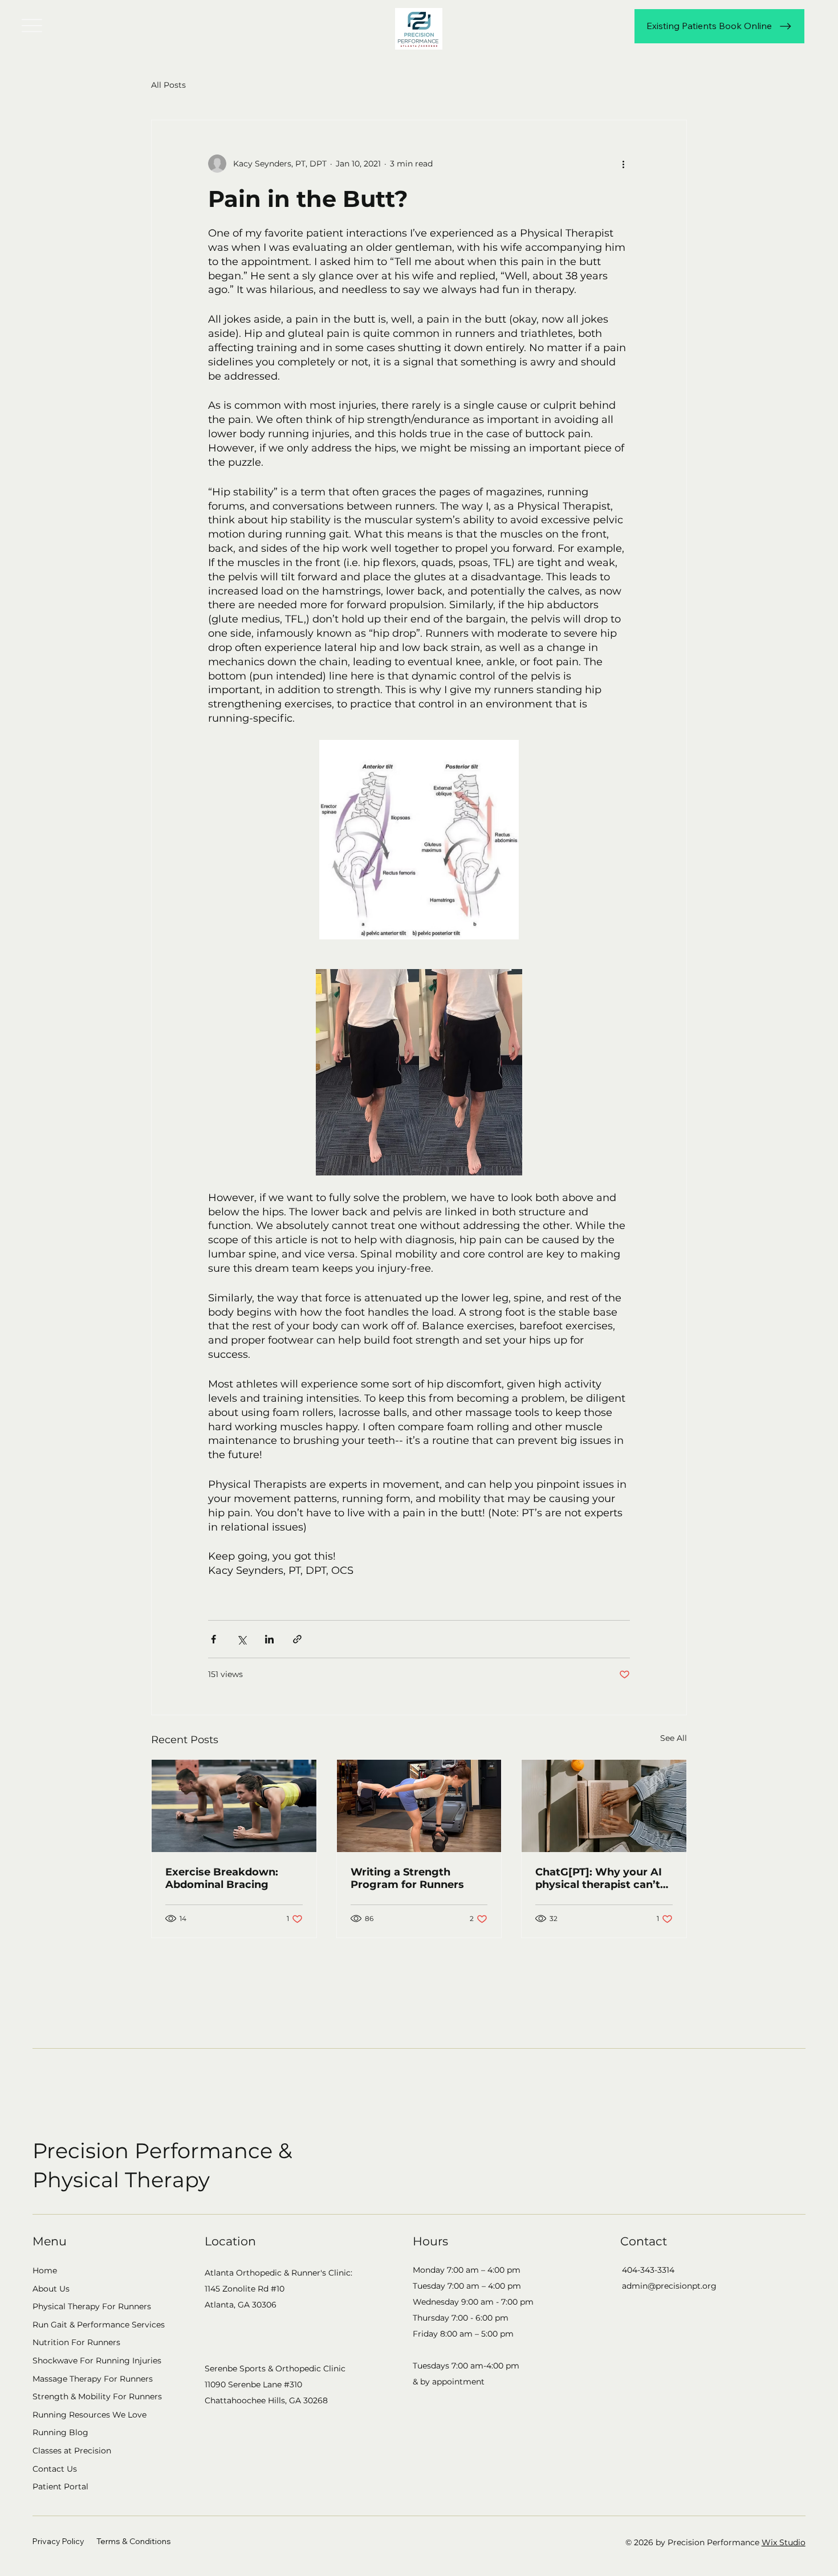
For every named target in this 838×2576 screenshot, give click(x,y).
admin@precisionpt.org (669, 2286)
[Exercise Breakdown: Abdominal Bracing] (234, 1806)
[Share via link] (297, 1639)
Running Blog (60, 2432)
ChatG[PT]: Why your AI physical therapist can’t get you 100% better (599, 1878)
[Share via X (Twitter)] (241, 1639)
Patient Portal (60, 2487)
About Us (51, 2289)
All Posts (168, 85)
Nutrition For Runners (76, 2342)
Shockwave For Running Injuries (97, 2361)
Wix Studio (784, 2542)
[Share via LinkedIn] (269, 1639)
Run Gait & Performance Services (99, 2325)
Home (45, 2270)
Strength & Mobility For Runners (97, 2396)
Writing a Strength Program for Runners (407, 1878)
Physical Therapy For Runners (92, 2306)
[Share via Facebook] (213, 1639)
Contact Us (55, 2469)
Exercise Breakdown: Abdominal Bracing (222, 1878)
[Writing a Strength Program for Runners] (419, 1806)
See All (674, 1738)
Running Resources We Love (90, 2415)
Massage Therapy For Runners (93, 2379)
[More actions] (623, 164)
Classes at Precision (72, 2451)
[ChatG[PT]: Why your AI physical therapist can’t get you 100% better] (604, 1806)
